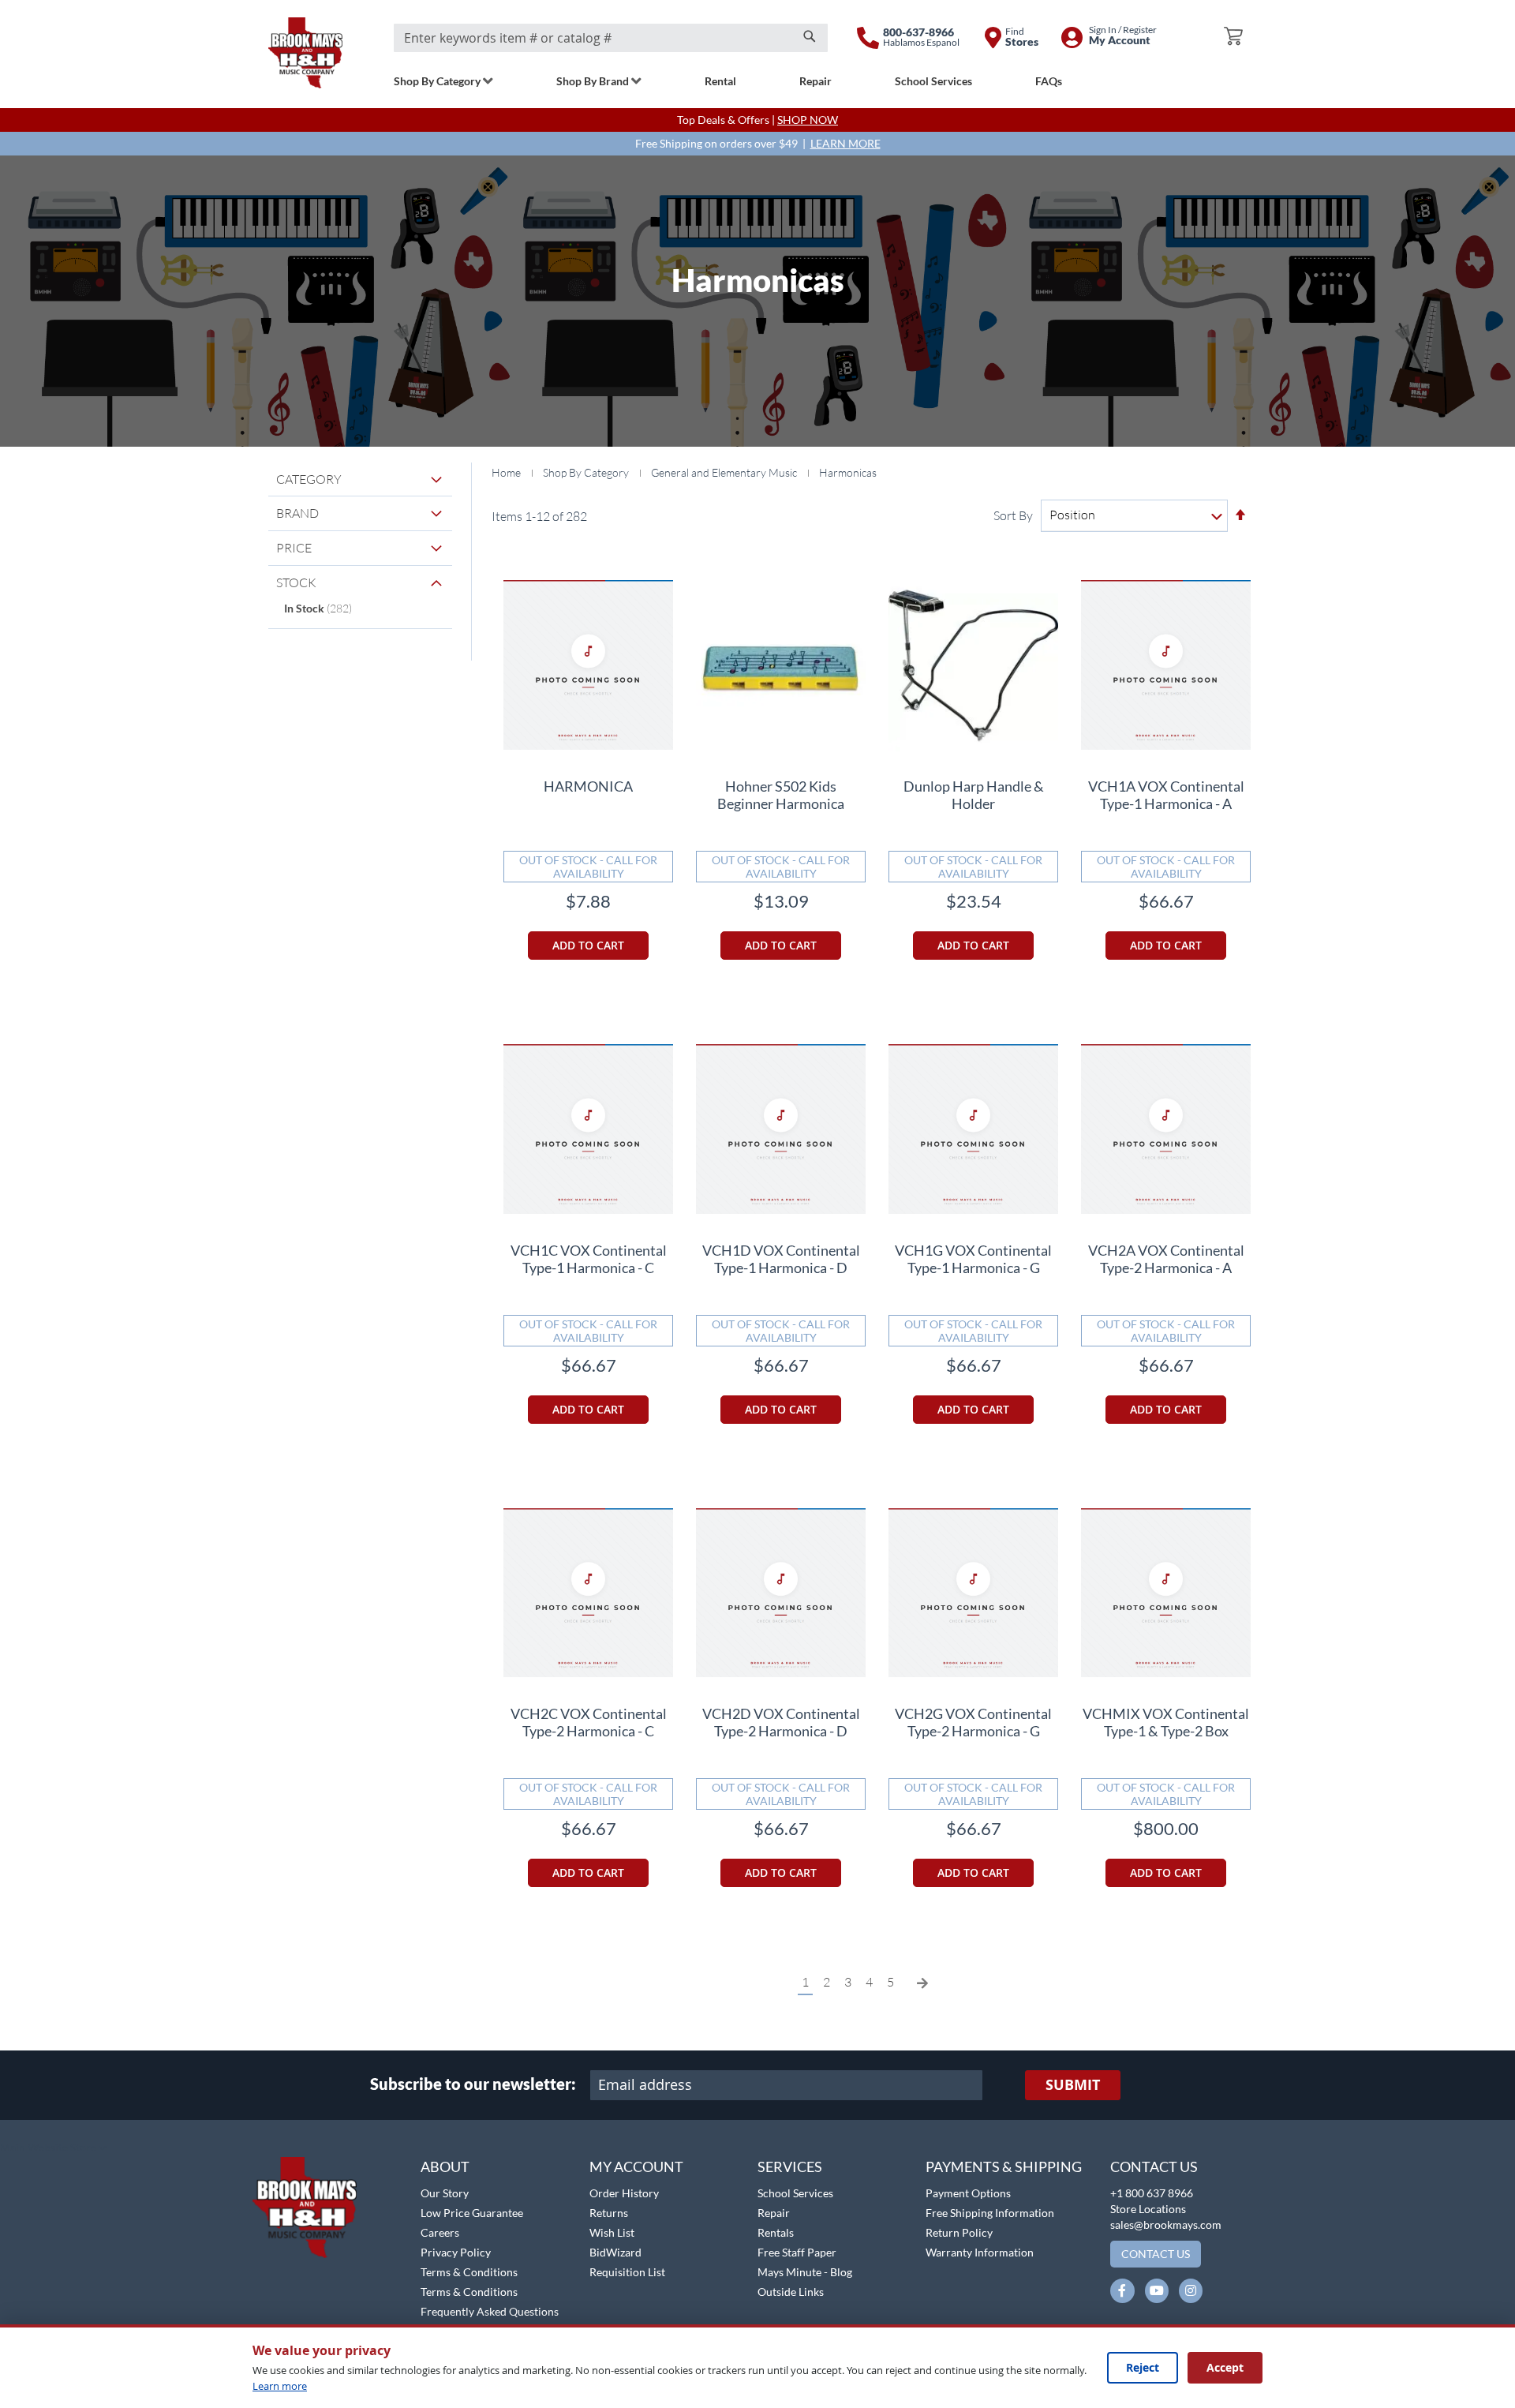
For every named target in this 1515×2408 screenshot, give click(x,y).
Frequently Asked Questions (490, 2311)
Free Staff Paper (797, 2252)
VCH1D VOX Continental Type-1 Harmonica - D (781, 1259)
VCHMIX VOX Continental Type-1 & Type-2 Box (1166, 1722)
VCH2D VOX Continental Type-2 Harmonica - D (781, 1722)
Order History (624, 2193)
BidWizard (615, 2252)
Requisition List (627, 2272)
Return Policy (959, 2232)
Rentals (776, 2232)
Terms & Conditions (469, 2272)
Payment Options (968, 2193)
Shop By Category (587, 472)
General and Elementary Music (725, 472)
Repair (774, 2213)
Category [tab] (309, 479)
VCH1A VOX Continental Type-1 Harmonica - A (1166, 795)
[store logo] (305, 53)
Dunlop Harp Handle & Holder (974, 795)
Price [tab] (294, 548)
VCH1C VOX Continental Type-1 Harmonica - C (589, 1259)
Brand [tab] (297, 513)
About (445, 2166)
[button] (53, 2148)
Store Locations (1148, 2209)
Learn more (280, 2386)
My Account (636, 2166)
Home (507, 472)
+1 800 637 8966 (1152, 2193)
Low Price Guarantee (472, 2213)
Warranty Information (980, 2252)
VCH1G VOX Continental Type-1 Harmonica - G (973, 1259)
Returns (609, 2213)
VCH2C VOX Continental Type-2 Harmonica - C (589, 1722)
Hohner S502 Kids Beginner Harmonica (781, 795)
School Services (795, 2193)
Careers (440, 2232)
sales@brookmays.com (1166, 2224)
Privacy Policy (456, 2252)
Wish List (612, 2232)
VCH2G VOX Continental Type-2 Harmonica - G (973, 1722)
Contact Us (1154, 2166)
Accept (1225, 2367)
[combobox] (611, 38)
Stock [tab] (296, 582)
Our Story (445, 2193)
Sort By (1013, 515)
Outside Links (791, 2292)
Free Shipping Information (990, 2213)
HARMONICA (588, 786)
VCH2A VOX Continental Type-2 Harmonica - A (1166, 1259)
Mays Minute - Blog (805, 2272)
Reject (1143, 2367)
